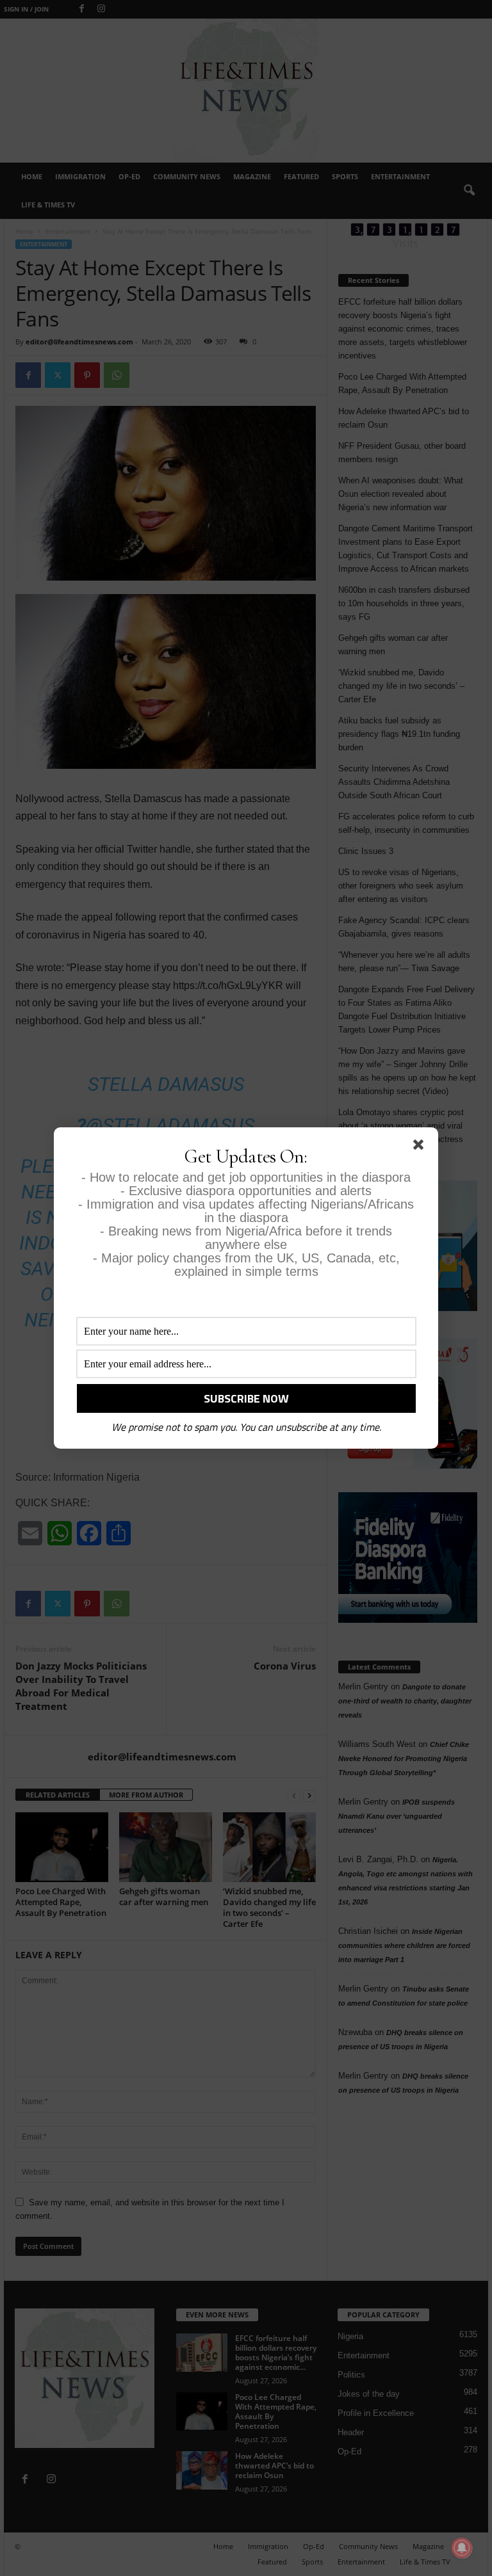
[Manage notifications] (462, 2548)
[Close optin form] (421, 1147)
